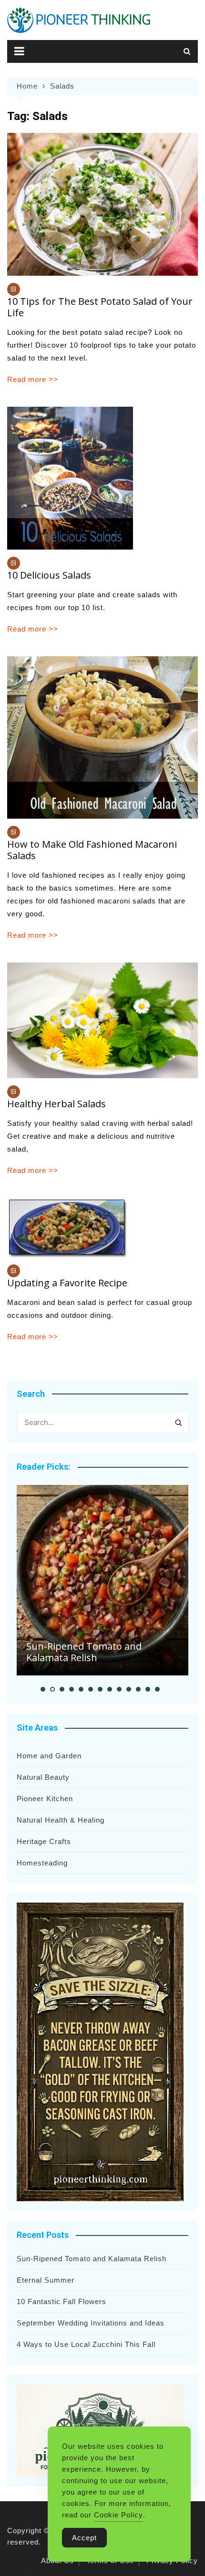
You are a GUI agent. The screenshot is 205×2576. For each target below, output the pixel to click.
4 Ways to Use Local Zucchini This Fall (86, 2344)
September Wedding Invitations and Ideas (91, 2323)
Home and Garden (49, 1756)
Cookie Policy (118, 2515)
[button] (43, 1689)
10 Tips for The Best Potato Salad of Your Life (100, 307)
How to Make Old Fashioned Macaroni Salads (92, 850)
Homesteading (42, 1863)
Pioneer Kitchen (45, 1799)
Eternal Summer (46, 2280)
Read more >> (33, 379)
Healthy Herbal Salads (56, 1104)
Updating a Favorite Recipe (67, 1283)
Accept (84, 2538)
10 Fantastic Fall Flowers (61, 2301)
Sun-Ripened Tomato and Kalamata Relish (84, 1652)
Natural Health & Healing (61, 1820)
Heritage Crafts (44, 1841)
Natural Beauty (43, 1777)
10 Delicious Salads (49, 575)
